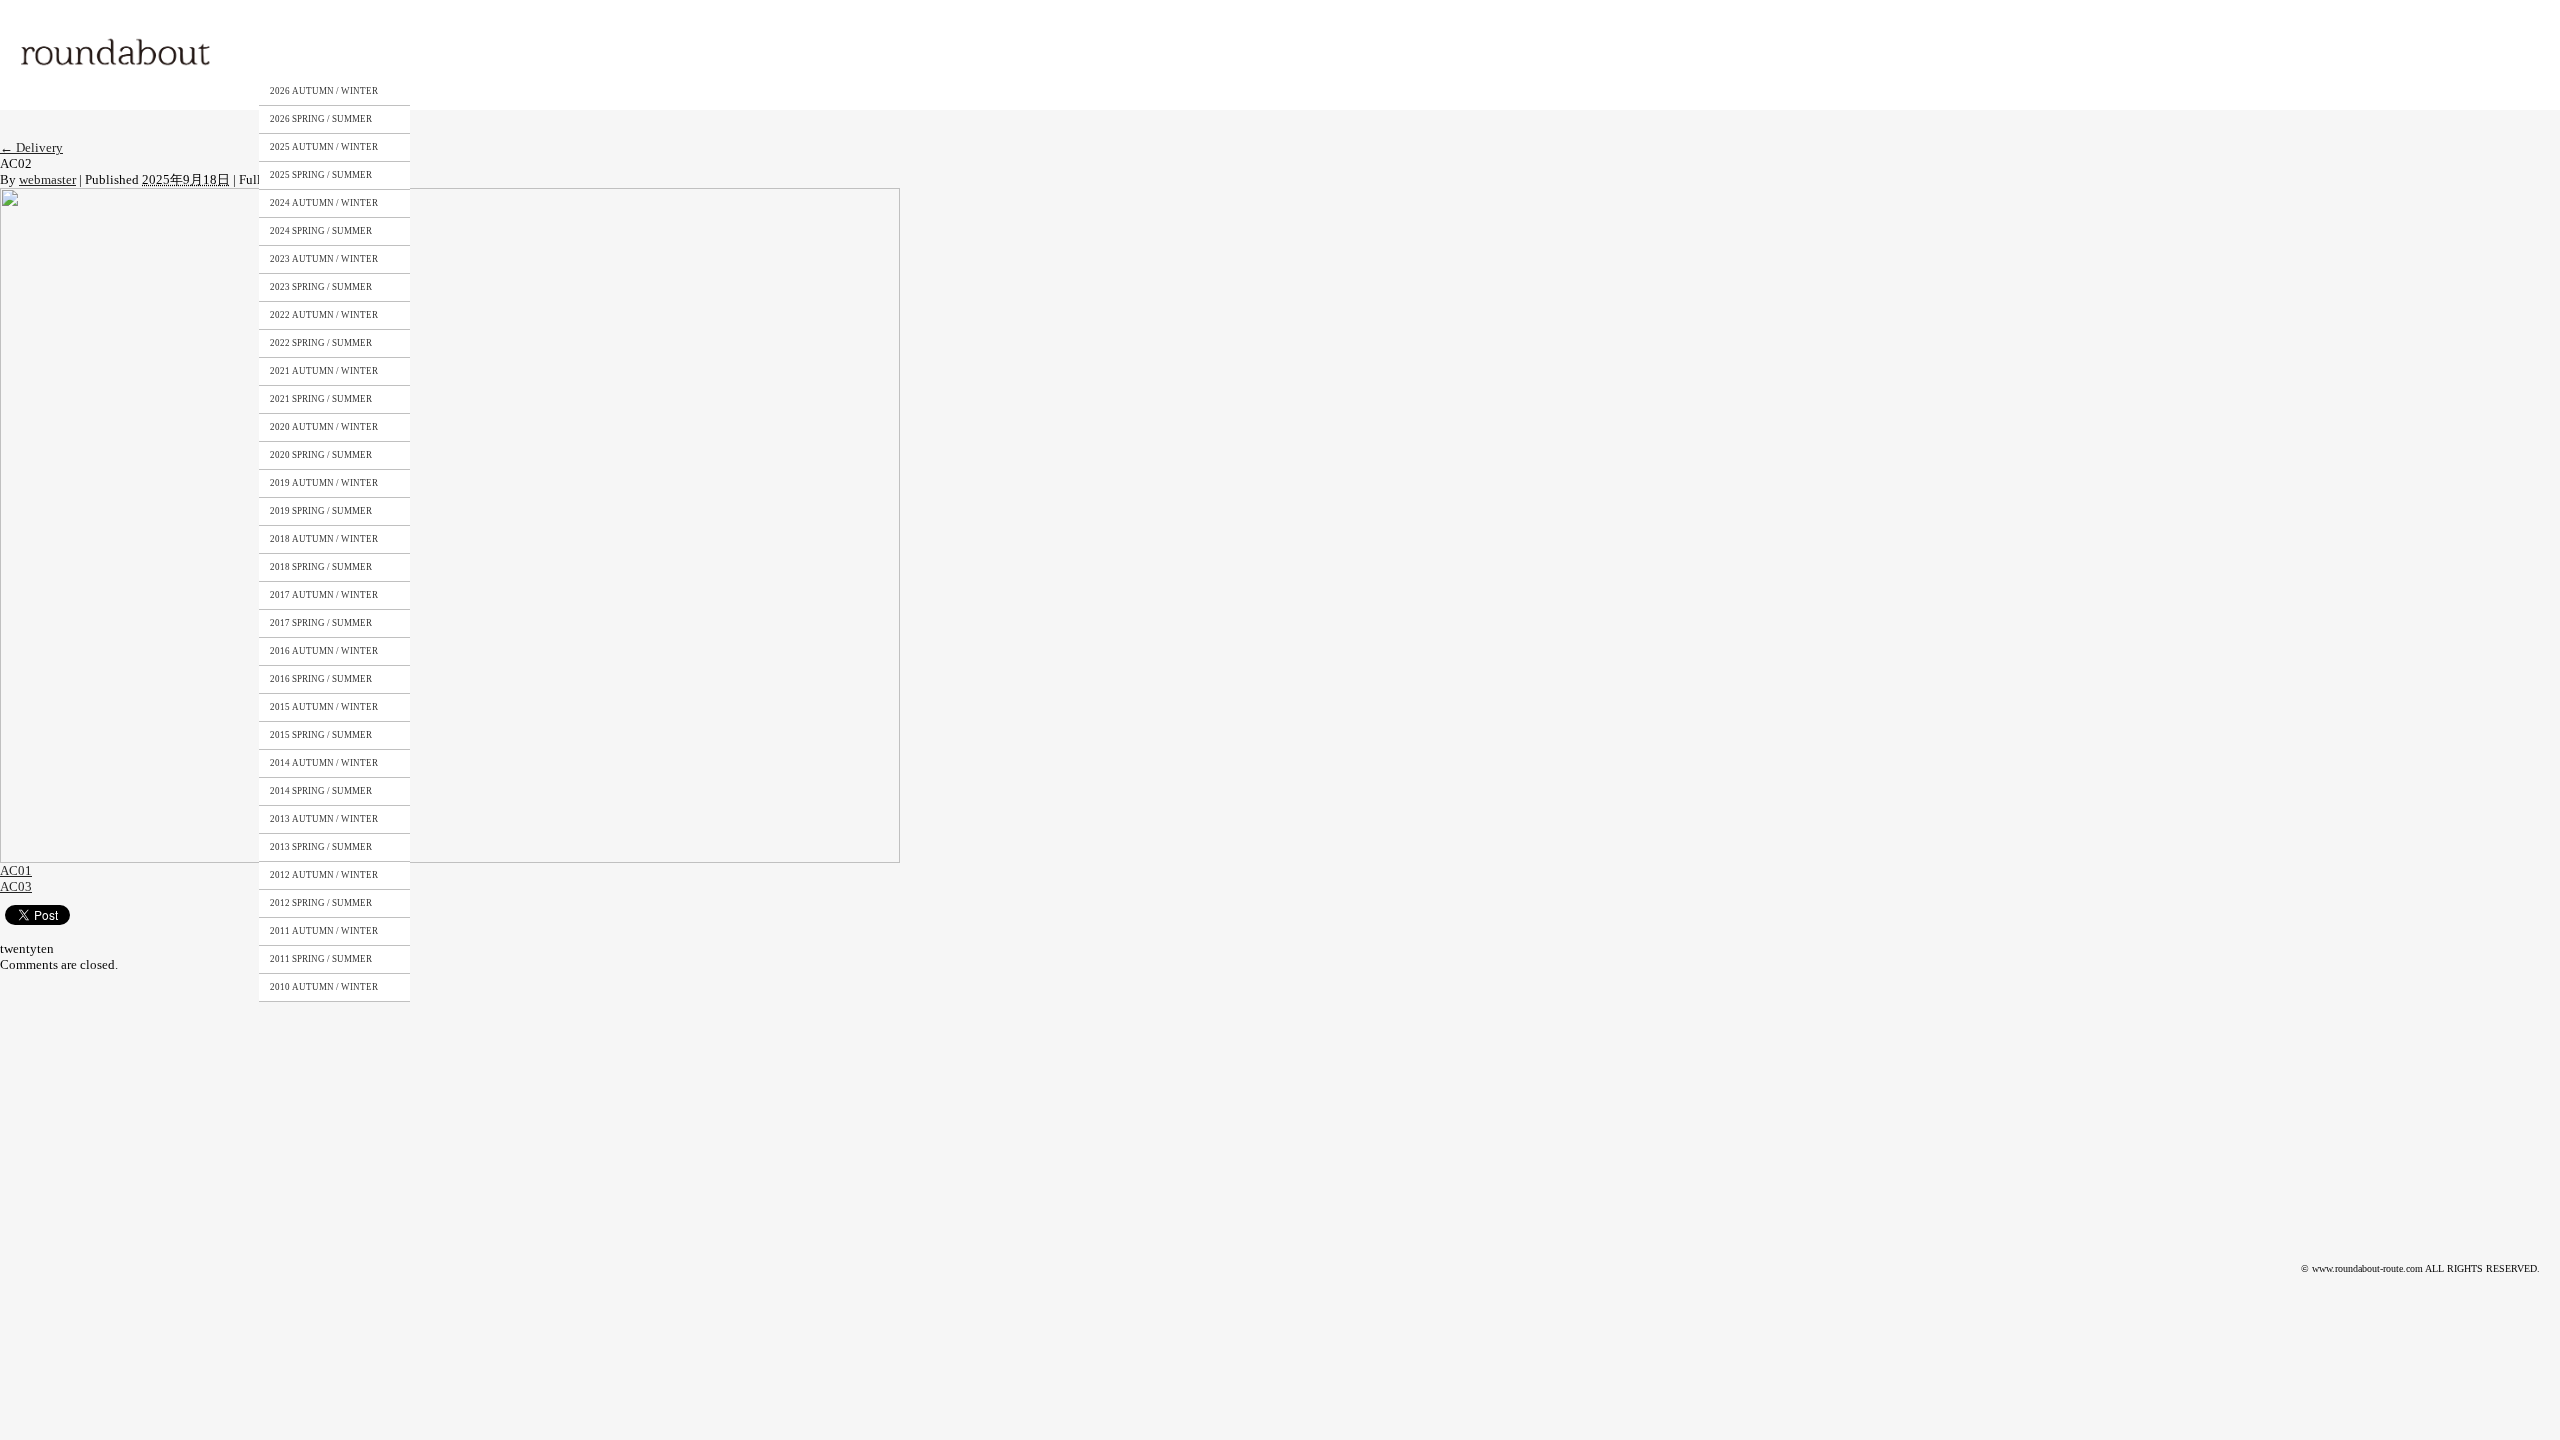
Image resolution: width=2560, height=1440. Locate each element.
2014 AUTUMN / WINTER (324, 763)
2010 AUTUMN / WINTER (324, 987)
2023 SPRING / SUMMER (321, 287)
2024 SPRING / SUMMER (321, 231)
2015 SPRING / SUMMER (321, 735)
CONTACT (608, 53)
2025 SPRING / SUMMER (321, 175)
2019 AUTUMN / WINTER (324, 483)
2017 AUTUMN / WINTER (324, 595)
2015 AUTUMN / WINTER (324, 707)
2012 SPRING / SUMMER (321, 903)
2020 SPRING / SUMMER (321, 455)
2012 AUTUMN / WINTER (324, 875)
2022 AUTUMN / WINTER (324, 315)
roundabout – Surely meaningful (117, 54)
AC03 (16, 886)
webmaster (47, 179)
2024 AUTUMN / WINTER (324, 203)
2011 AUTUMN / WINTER (324, 931)
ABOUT (424, 53)
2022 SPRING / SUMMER (321, 343)
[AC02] (450, 195)
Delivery (31, 147)
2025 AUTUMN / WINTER (324, 147)
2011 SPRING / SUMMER (321, 959)
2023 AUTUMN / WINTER (324, 259)
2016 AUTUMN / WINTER (324, 651)
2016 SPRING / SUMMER (321, 679)
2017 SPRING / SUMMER (321, 623)
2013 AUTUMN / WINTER (324, 819)
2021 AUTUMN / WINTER (324, 371)
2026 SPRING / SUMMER (321, 119)
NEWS (696, 53)
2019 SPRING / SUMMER (321, 511)
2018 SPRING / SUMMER (321, 567)
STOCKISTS (512, 53)
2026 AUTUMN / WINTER (324, 91)
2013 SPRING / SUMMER (321, 847)
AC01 (16, 870)
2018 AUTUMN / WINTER (324, 539)
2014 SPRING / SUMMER (321, 791)
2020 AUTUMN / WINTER (324, 427)
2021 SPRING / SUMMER (321, 399)
